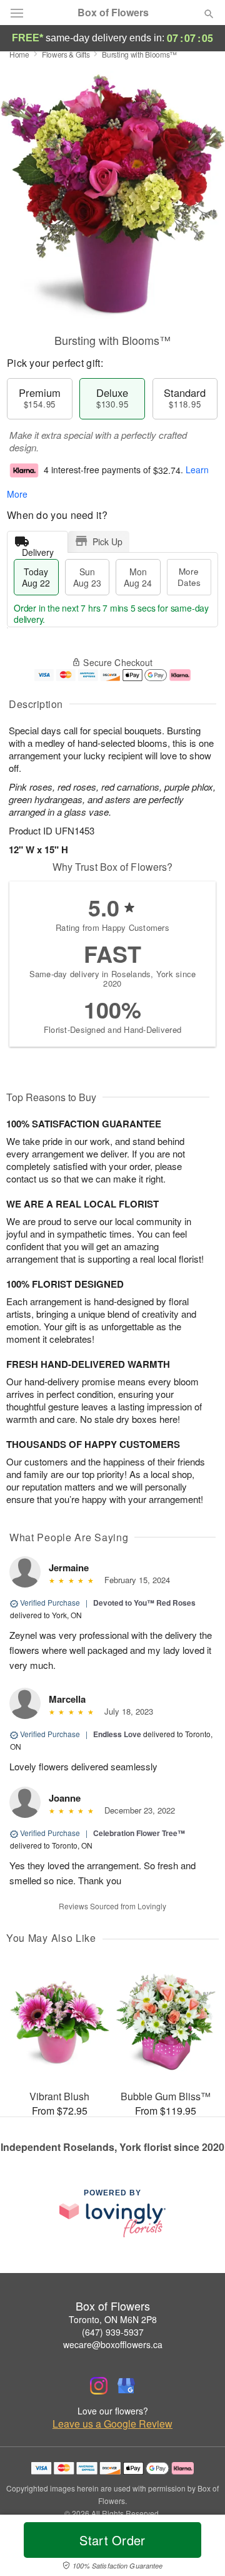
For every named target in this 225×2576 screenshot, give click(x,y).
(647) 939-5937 (113, 2332)
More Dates (189, 577)
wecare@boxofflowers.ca (113, 2344)
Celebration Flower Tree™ (139, 1833)
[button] (198, 2548)
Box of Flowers (113, 13)
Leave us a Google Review (112, 2424)
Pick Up (107, 541)
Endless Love (117, 1734)
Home (19, 54)
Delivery (38, 549)
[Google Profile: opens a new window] (126, 2386)
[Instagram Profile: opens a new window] (99, 2386)
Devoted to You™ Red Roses (144, 1603)
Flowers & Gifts (66, 54)
